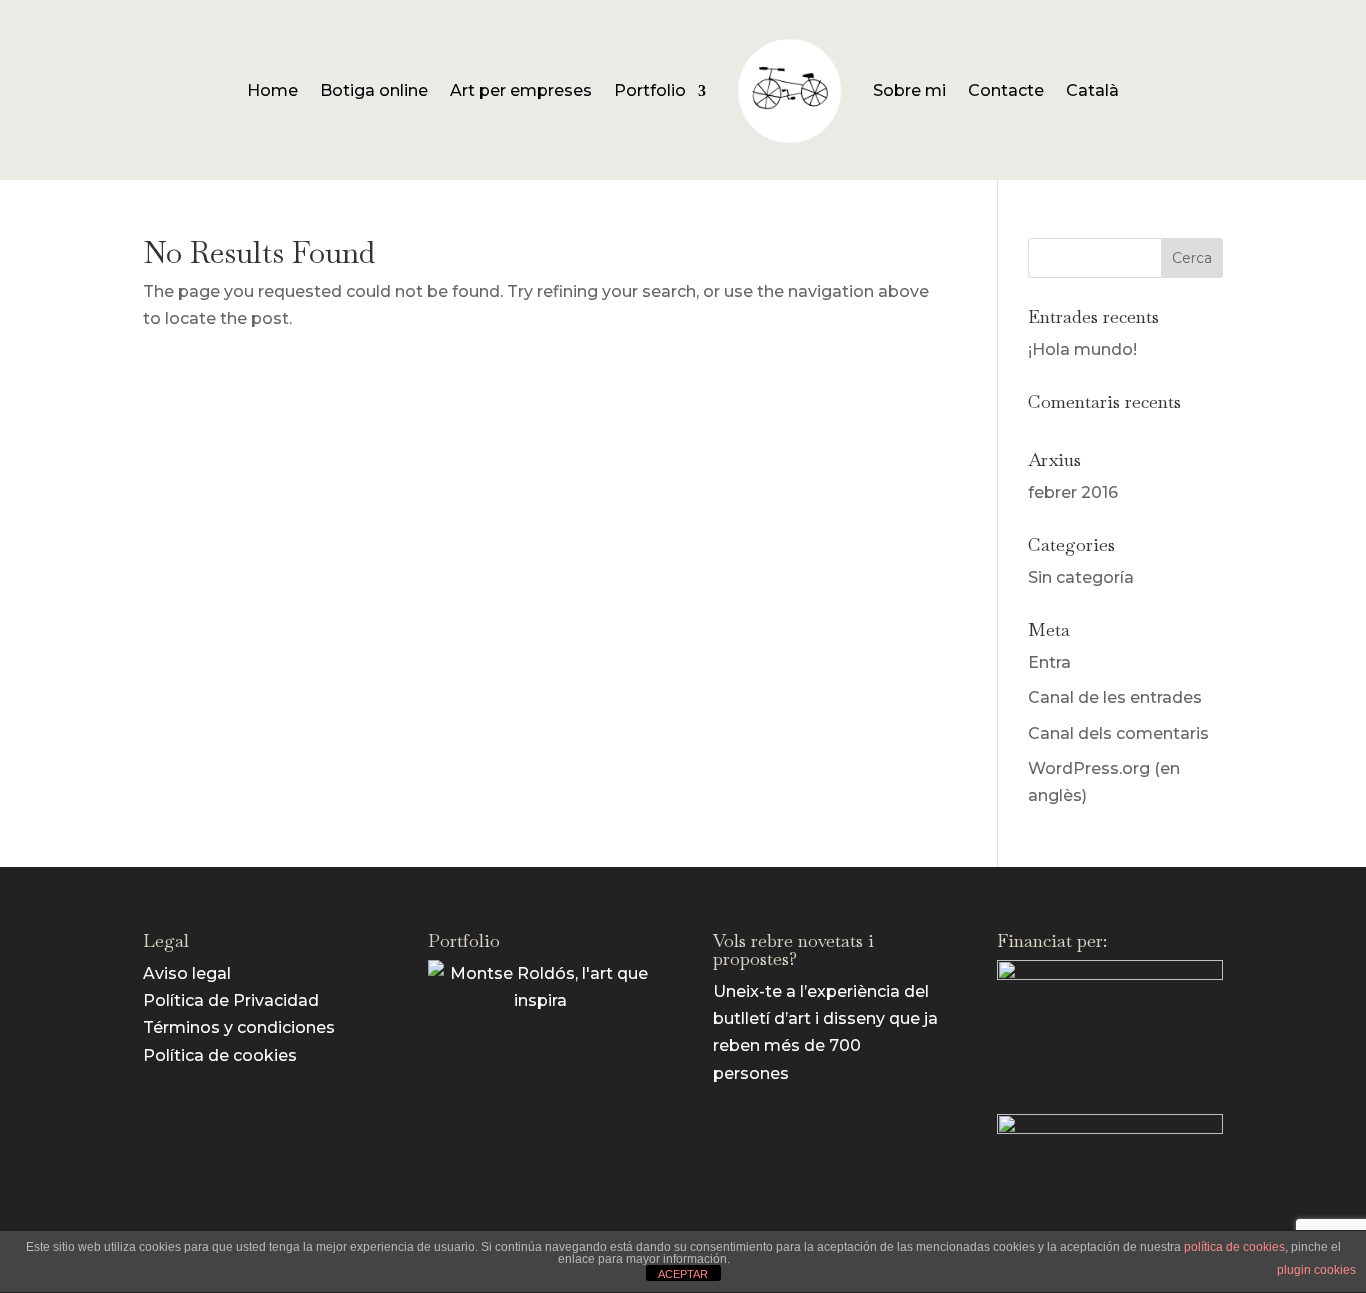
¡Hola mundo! (1082, 349)
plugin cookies (1316, 1270)
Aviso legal (187, 973)
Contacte (1006, 90)
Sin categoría (1081, 577)
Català (1092, 90)
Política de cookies (220, 1055)
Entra (1049, 662)
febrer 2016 (1073, 492)
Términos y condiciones (239, 1027)
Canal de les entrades (1115, 697)
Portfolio (650, 90)
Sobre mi (909, 90)
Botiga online (374, 90)
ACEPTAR (683, 1274)
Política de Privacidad (231, 1000)
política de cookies (1234, 1247)
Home (272, 90)
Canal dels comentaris (1118, 733)
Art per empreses (521, 90)
